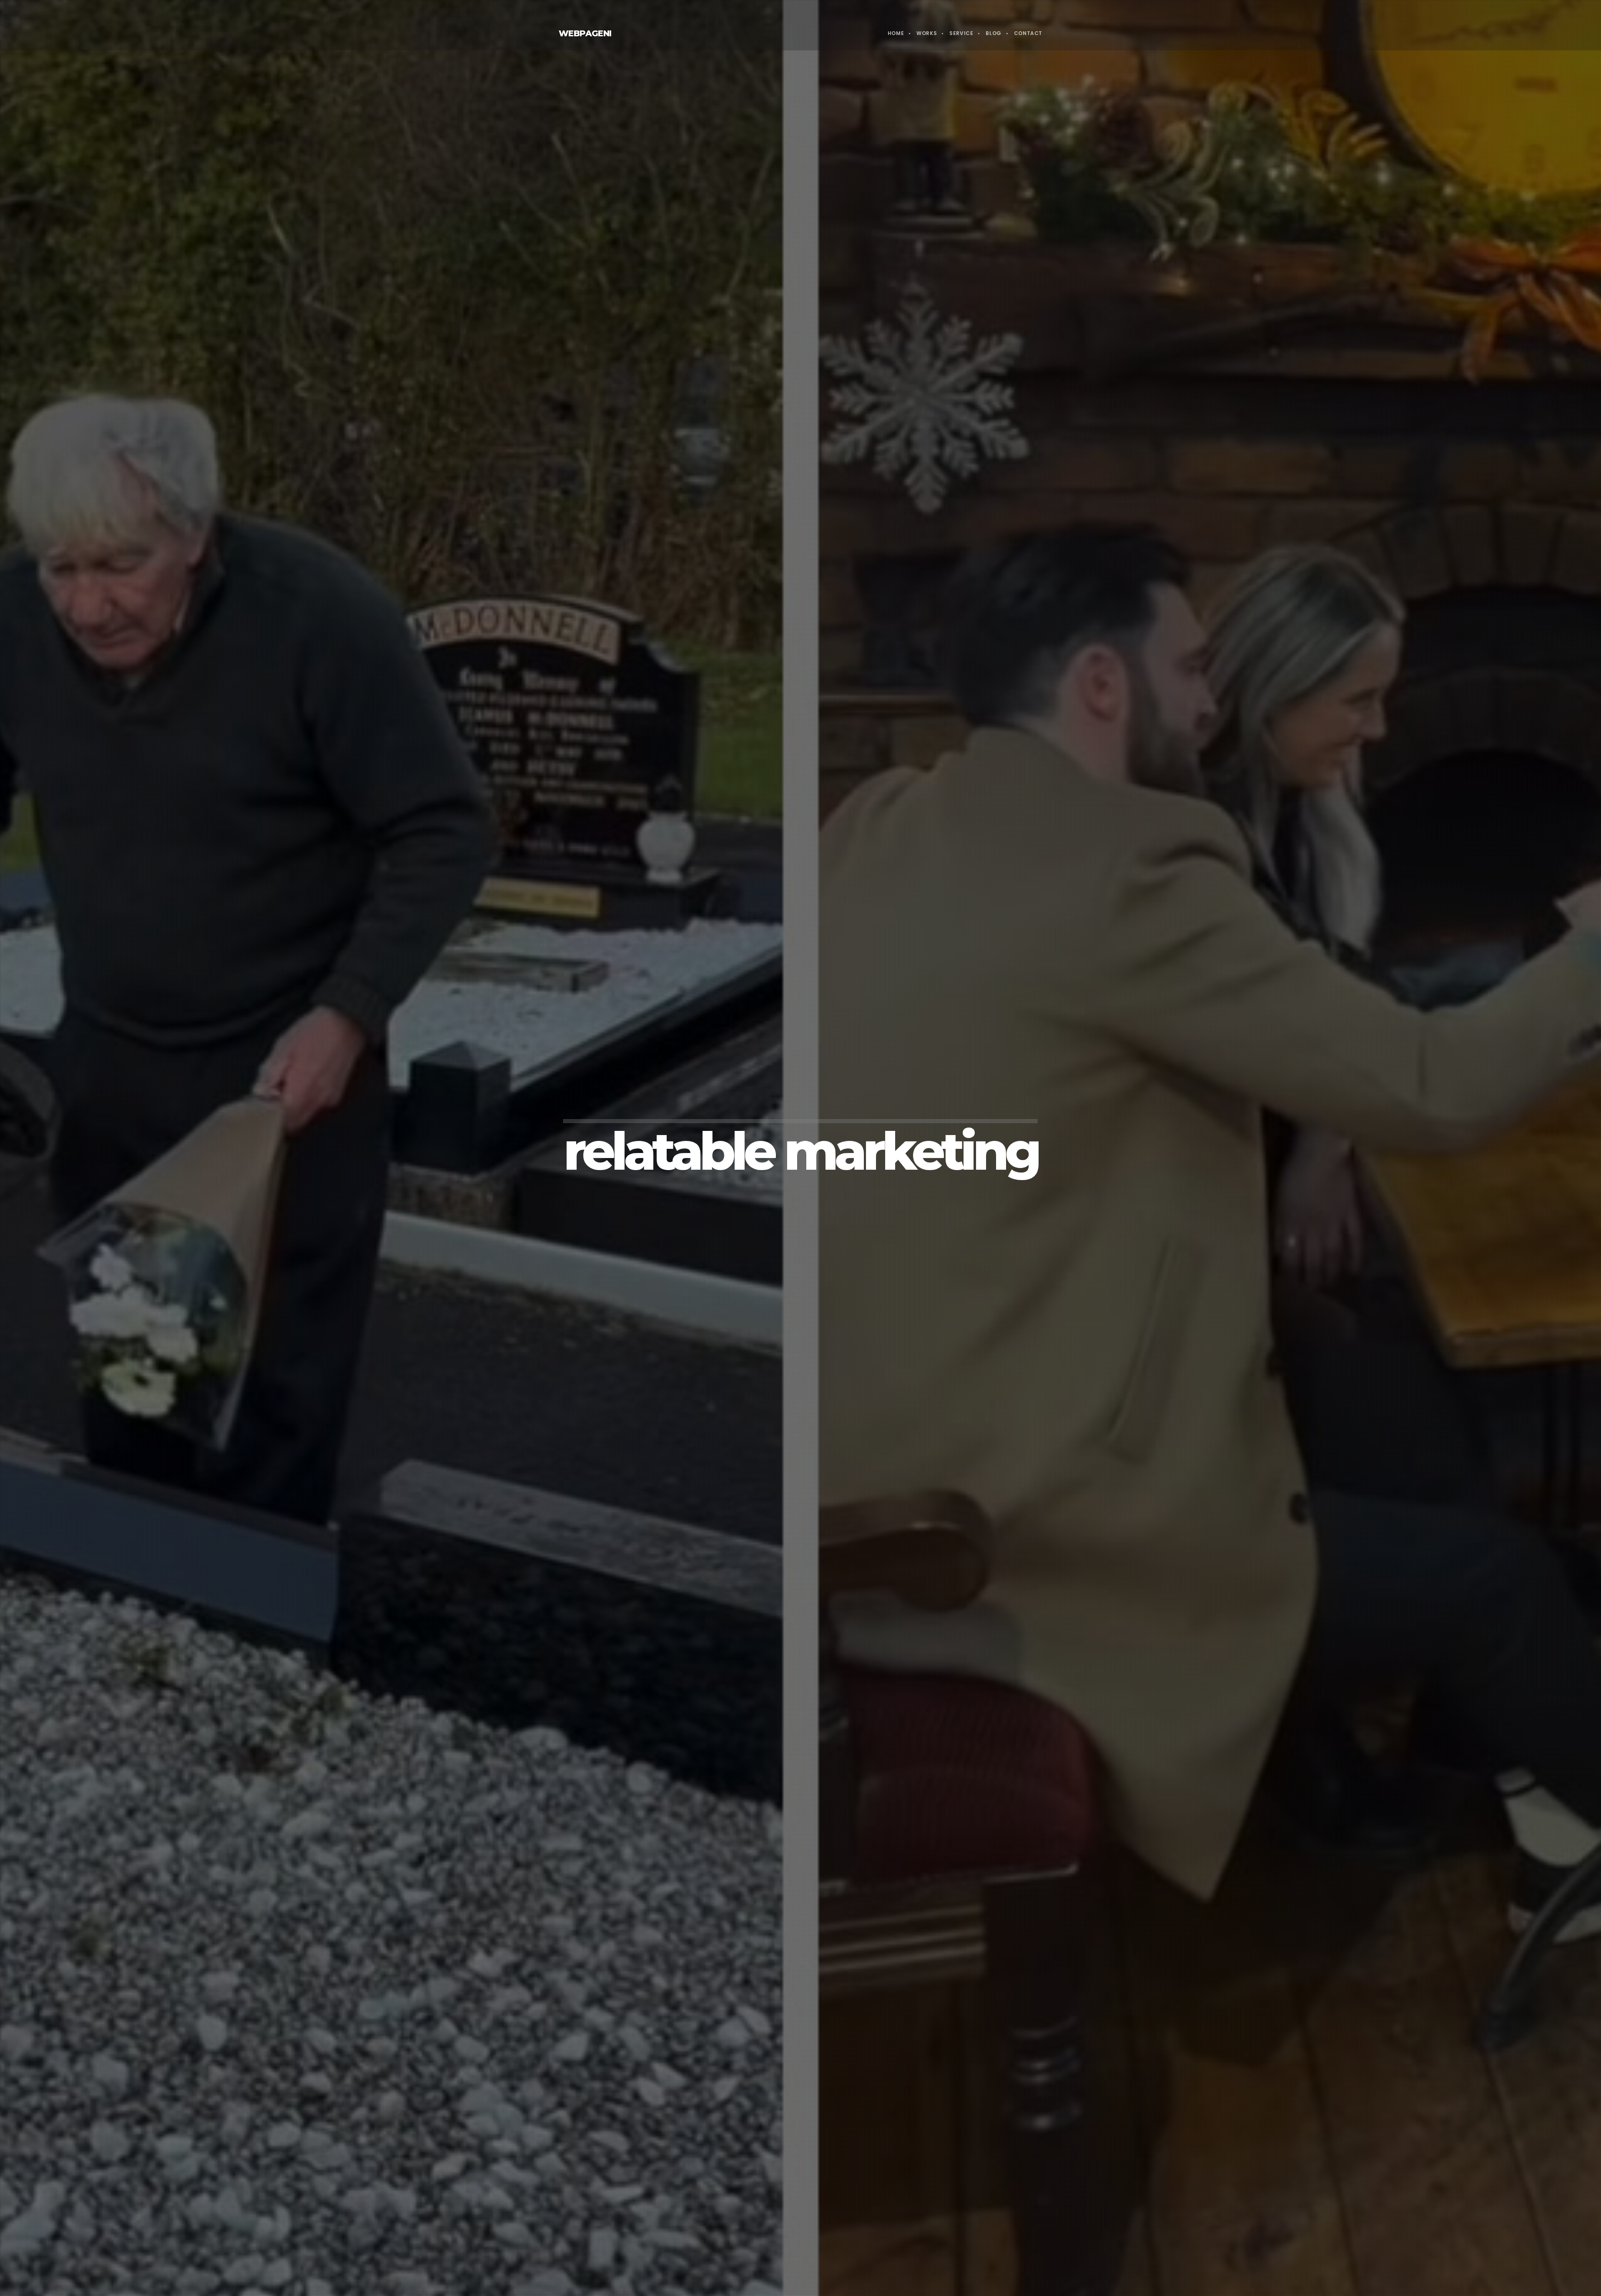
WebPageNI (585, 33)
